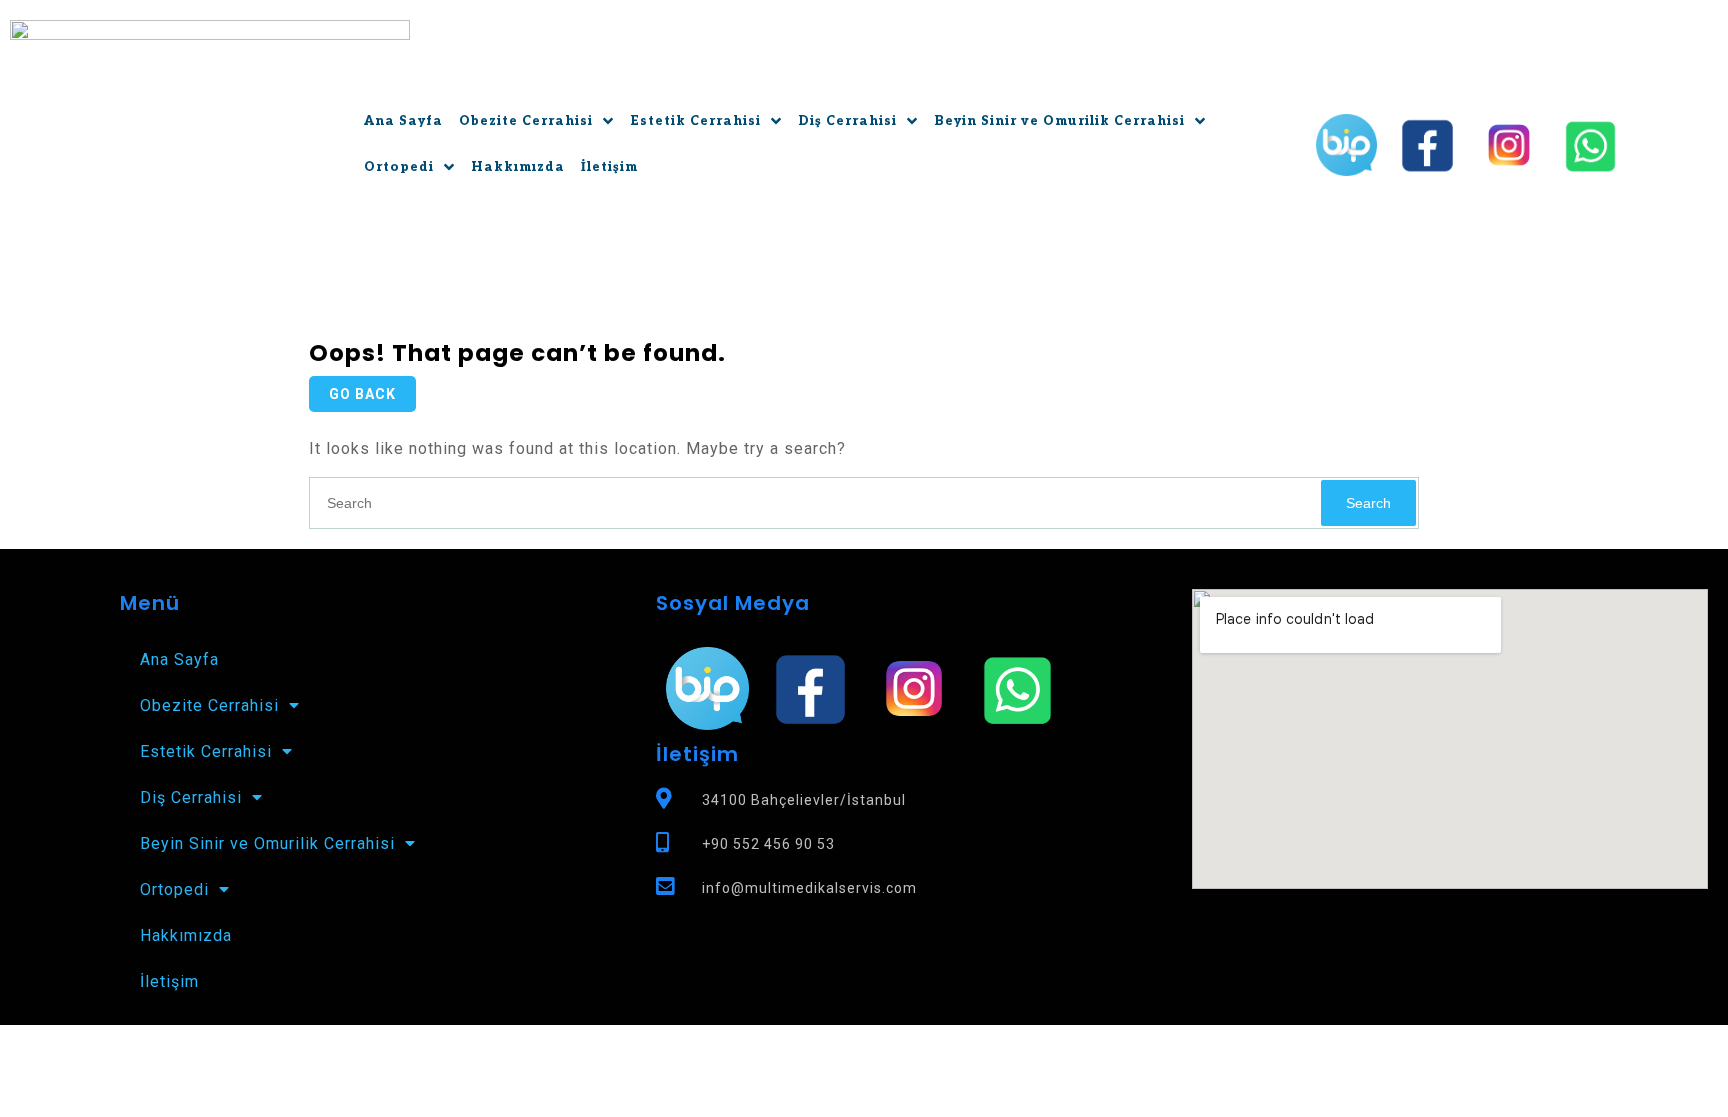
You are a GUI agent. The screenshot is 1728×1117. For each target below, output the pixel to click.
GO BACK (362, 394)
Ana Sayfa (403, 121)
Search (1368, 503)
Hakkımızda (518, 167)
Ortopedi (399, 167)
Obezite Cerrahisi (526, 121)
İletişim (609, 167)
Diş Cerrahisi (847, 121)
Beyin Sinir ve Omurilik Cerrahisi (1059, 121)
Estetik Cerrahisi (695, 121)
